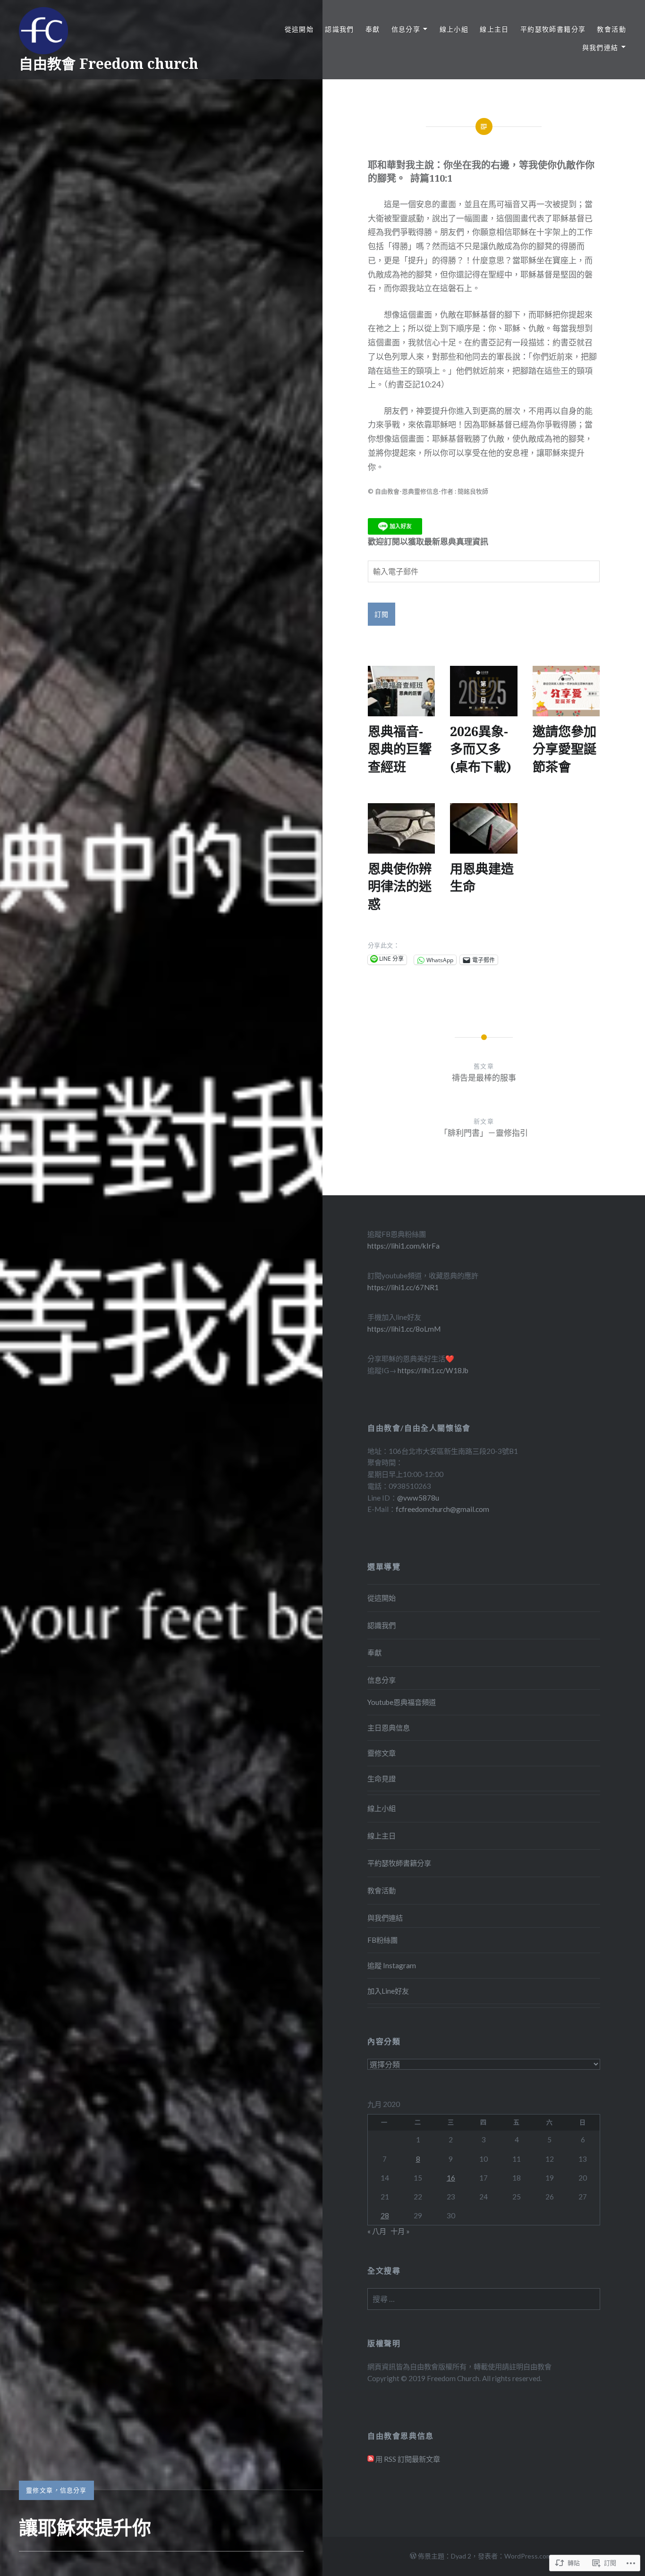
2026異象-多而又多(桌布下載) (481, 749)
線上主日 (494, 29)
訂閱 (382, 614)
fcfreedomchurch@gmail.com (442, 1509)
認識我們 (339, 29)
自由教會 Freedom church (109, 63)
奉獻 (373, 29)
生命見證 (382, 1779)
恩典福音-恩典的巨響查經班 (400, 749)
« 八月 (377, 2231)
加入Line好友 (388, 1991)
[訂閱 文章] (371, 2459)
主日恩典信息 (389, 1728)
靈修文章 (39, 2490)
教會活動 (611, 29)
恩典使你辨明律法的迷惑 (400, 886)
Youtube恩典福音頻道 (402, 1702)
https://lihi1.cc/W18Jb (433, 1370)
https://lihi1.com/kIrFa (403, 1246)
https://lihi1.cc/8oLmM (404, 1329)
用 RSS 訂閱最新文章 (408, 2459)
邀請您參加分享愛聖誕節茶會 (564, 749)
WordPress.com (528, 2556)
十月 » (400, 2231)
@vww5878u (418, 1498)
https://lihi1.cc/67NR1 (403, 1287)
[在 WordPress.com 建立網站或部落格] (413, 2556)
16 (451, 2178)
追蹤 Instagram (392, 1965)
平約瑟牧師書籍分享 (553, 29)
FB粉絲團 (382, 1940)
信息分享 (73, 2490)
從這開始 (299, 29)
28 (385, 2215)
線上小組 (454, 29)
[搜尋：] (484, 2299)
